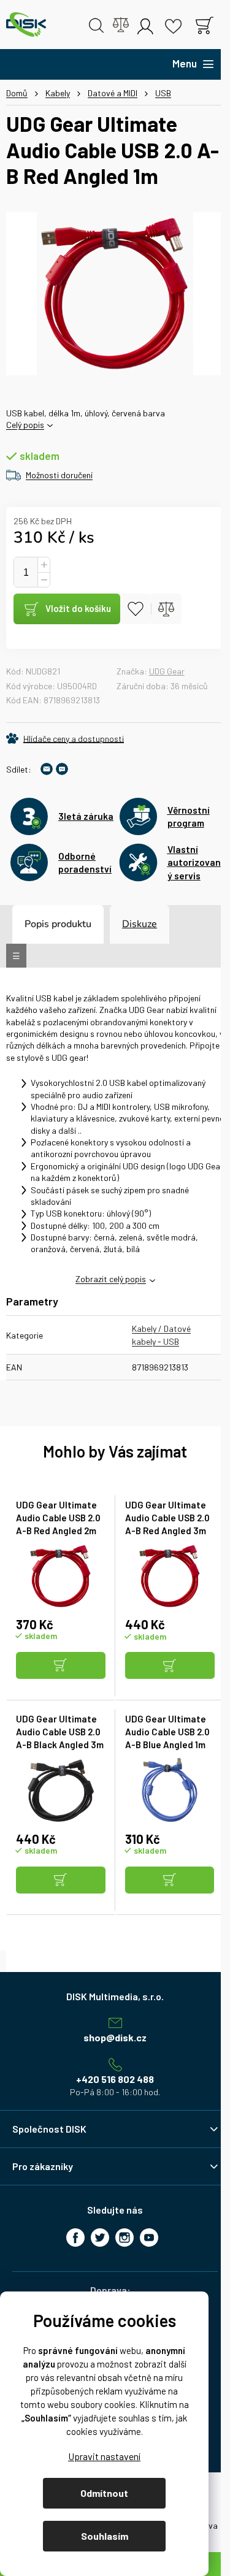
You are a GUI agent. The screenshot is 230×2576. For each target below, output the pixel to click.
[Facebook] (75, 2238)
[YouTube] (149, 2238)
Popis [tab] (37, 924)
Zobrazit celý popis (111, 1279)
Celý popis (25, 425)
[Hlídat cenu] (65, 738)
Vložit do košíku (78, 608)
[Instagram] (125, 2238)
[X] (100, 2238)
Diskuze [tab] (140, 924)
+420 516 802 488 (115, 2079)
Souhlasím (105, 2536)
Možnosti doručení (59, 475)
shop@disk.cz (115, 2037)
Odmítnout (104, 2493)
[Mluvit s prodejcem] (62, 769)
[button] (61, 1666)
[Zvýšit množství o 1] (44, 565)
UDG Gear (167, 671)
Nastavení (104, 2456)
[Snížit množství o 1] (44, 580)
